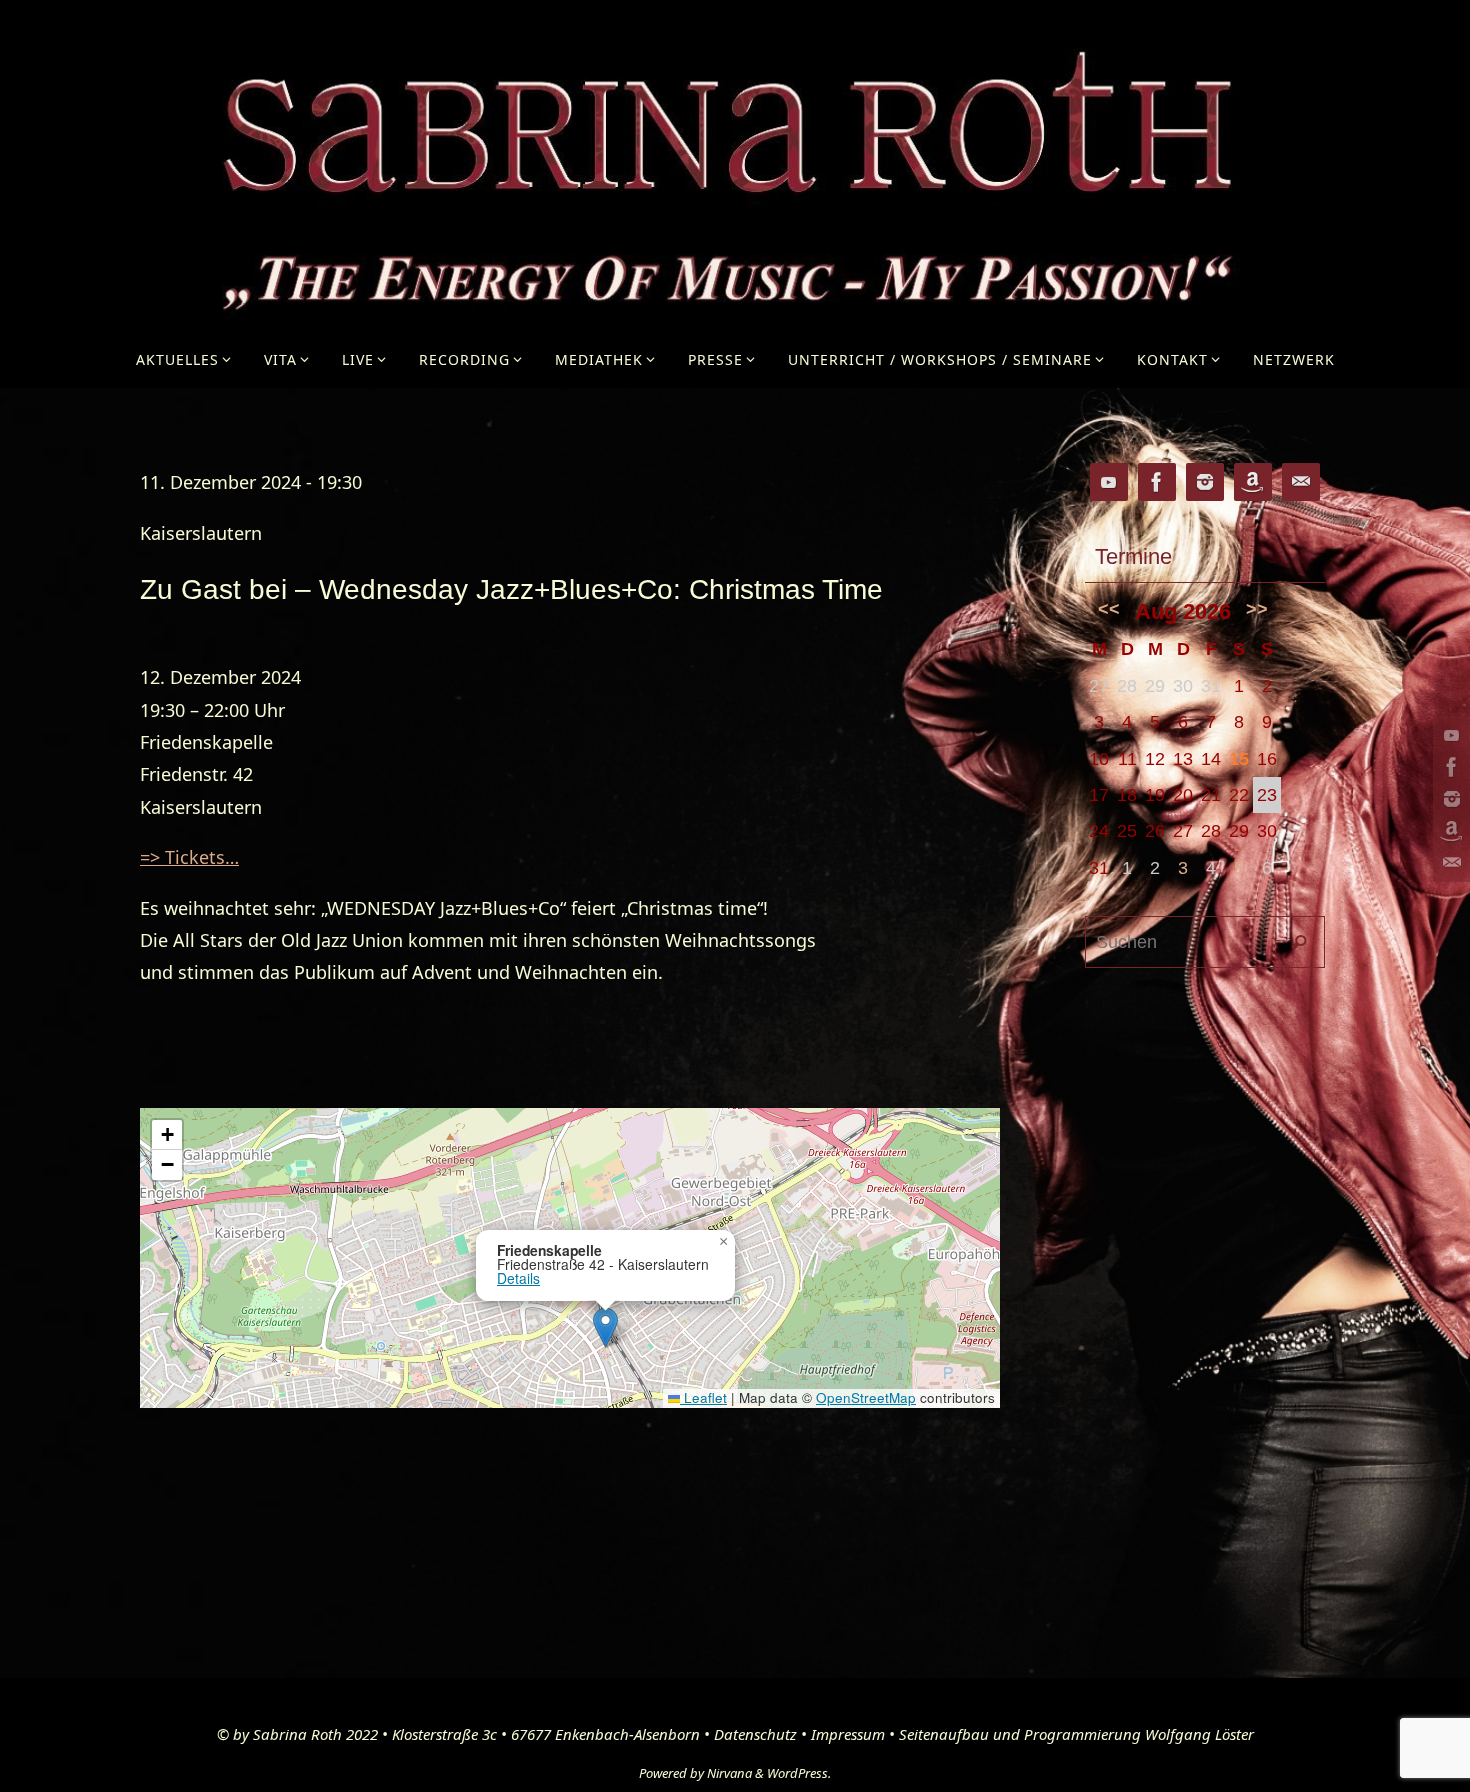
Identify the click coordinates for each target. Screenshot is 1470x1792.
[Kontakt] (1449, 863)
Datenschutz (755, 1734)
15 (1239, 759)
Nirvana (729, 1773)
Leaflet (703, 1397)
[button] (605, 1327)
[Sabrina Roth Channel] (1449, 735)
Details (518, 1278)
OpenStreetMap (866, 1397)
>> (1257, 609)
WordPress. (799, 1773)
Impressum (848, 1734)
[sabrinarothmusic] (1449, 767)
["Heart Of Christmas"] (1449, 831)
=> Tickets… (189, 857)
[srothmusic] (1449, 799)
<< (1109, 609)
